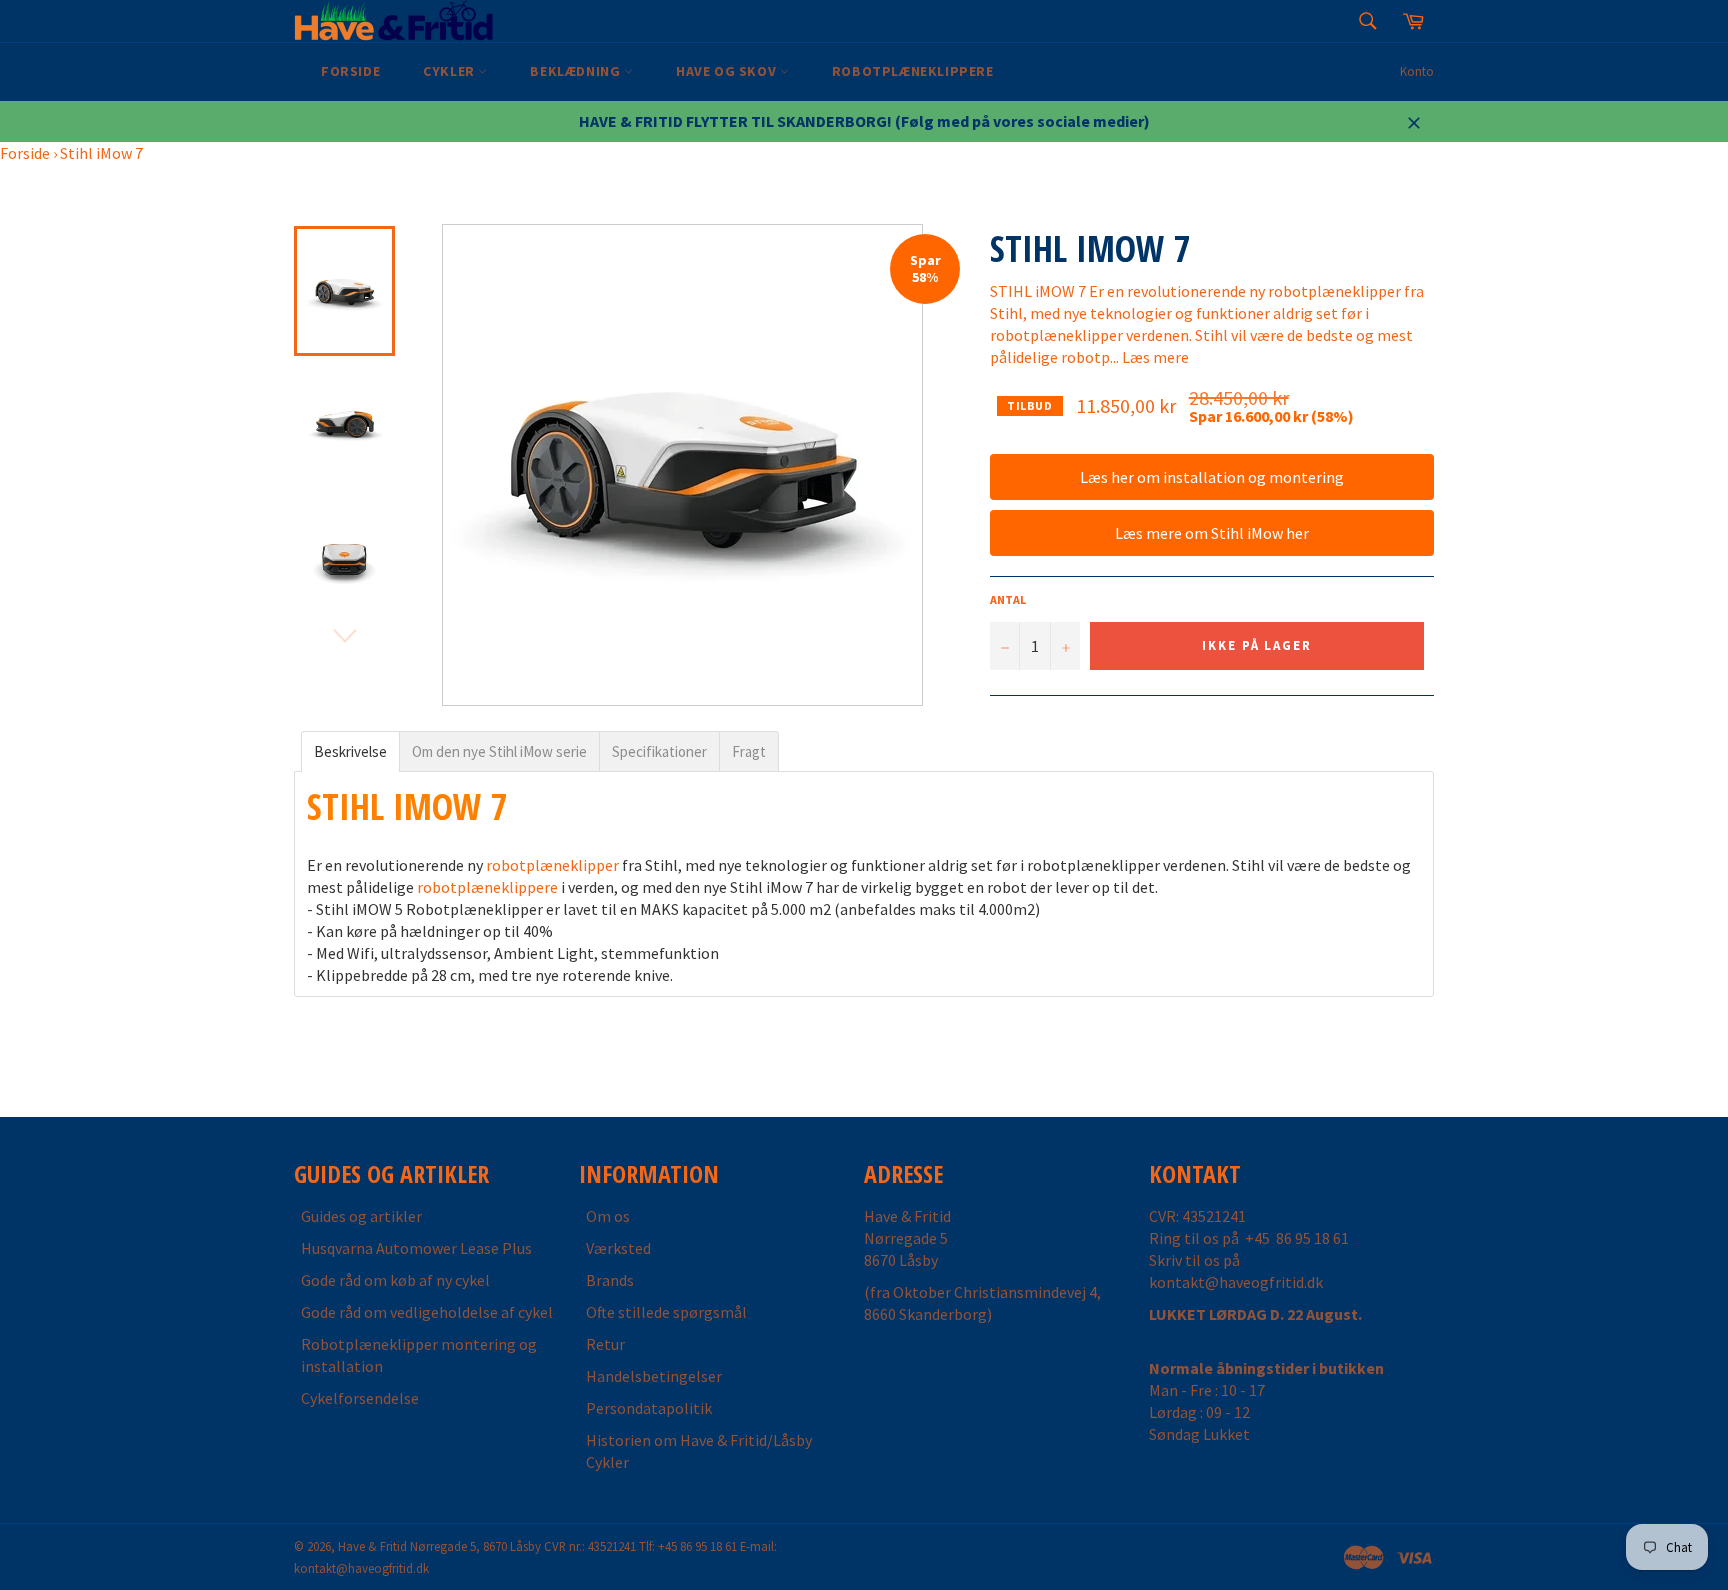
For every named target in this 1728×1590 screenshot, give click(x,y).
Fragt (749, 751)
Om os (608, 1216)
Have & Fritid (372, 1546)
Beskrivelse (350, 751)
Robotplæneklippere (913, 71)
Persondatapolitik (649, 1408)
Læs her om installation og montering (1212, 477)
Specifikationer (659, 751)
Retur (605, 1344)
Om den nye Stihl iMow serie (499, 751)
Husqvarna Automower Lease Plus (416, 1248)
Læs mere (1155, 357)
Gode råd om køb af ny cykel (395, 1280)
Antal (1008, 599)
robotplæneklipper (552, 865)
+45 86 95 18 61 (1297, 1238)
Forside (350, 71)
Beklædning (577, 71)
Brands (610, 1280)
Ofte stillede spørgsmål (666, 1312)
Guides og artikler (361, 1216)
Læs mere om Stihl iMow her (1212, 533)
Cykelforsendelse (360, 1398)
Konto (1417, 71)
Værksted (618, 1248)
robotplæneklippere (487, 887)
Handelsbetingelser (654, 1376)
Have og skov (728, 71)
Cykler (450, 71)
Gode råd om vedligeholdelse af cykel (427, 1312)
